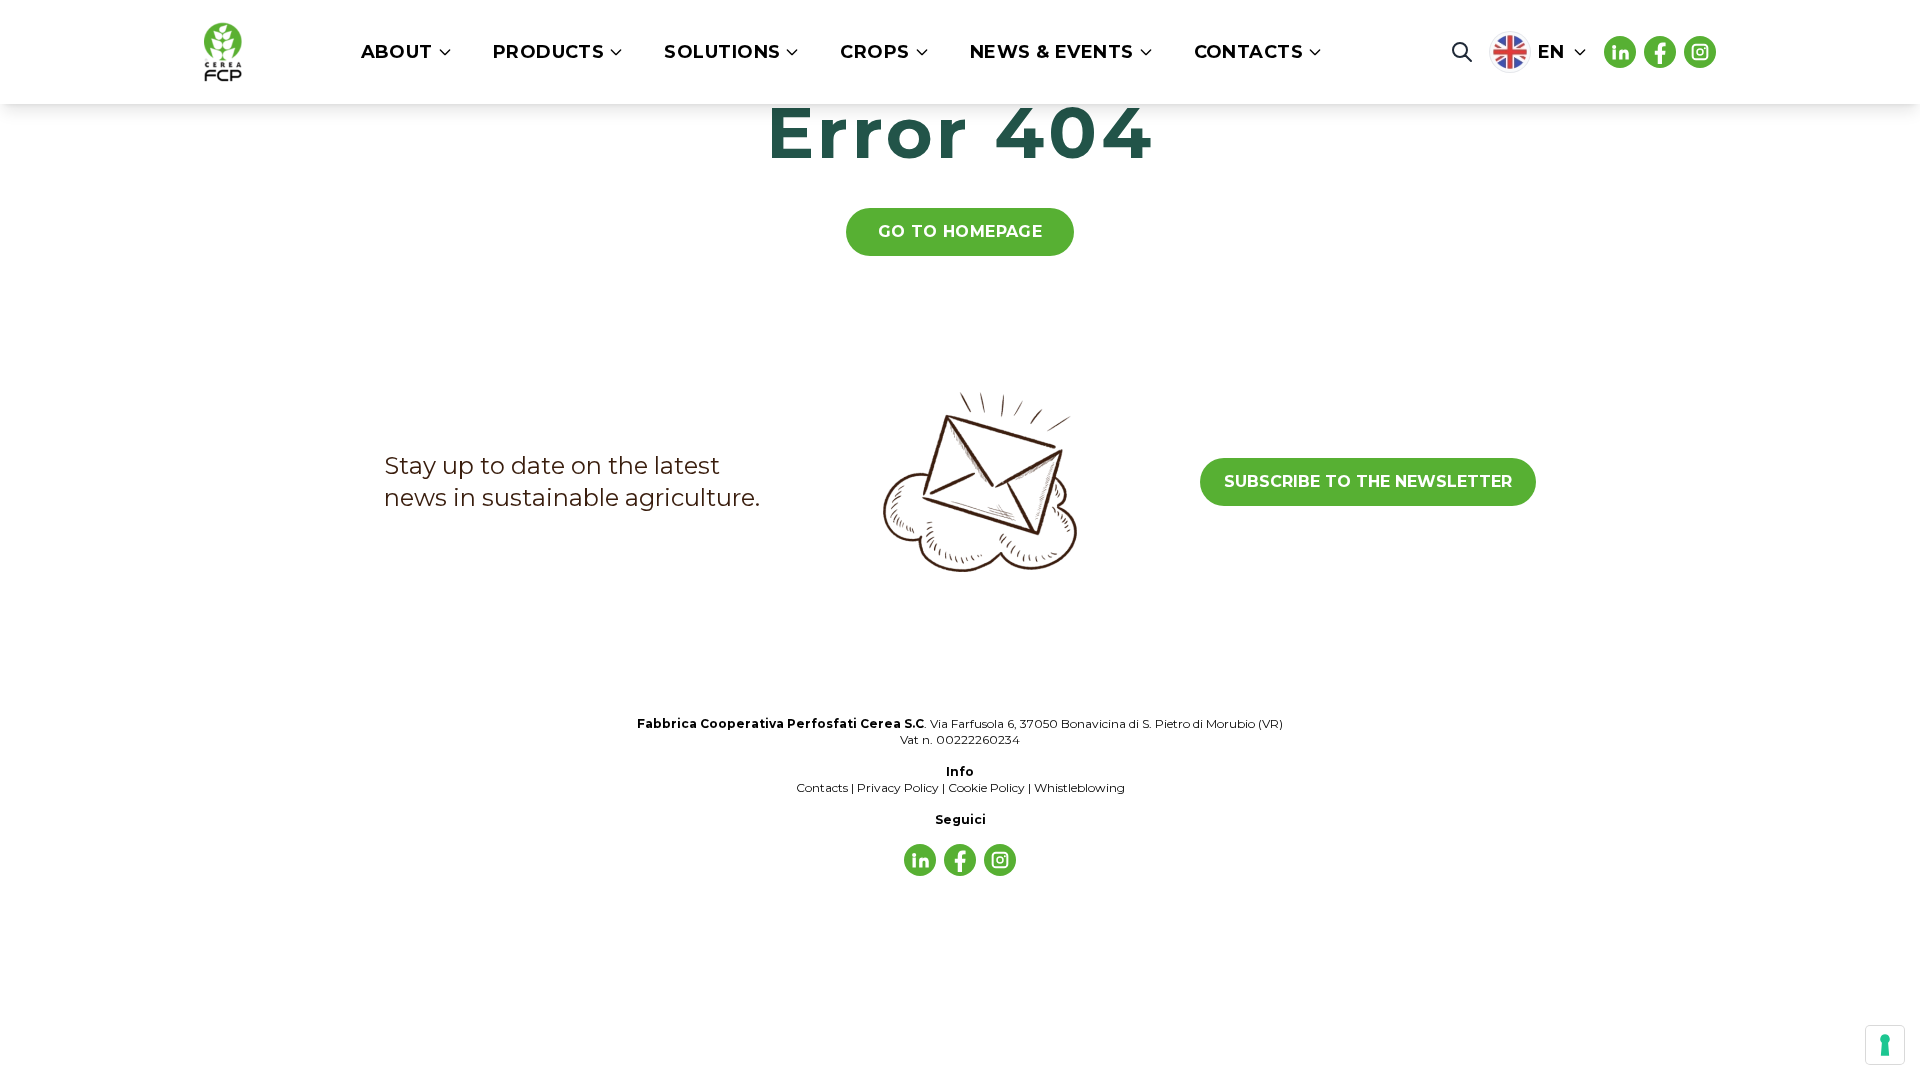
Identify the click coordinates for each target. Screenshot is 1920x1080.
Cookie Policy (986, 787)
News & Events (1052, 52)
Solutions (722, 52)
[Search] (1462, 52)
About (397, 52)
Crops (874, 52)
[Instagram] (1700, 52)
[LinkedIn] (1620, 52)
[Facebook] (1660, 52)
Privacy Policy (898, 787)
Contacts (1249, 52)
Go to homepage (960, 231)
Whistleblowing (1079, 787)
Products (549, 52)
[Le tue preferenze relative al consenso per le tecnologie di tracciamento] (1885, 1045)
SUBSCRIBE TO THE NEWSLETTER (1368, 481)
